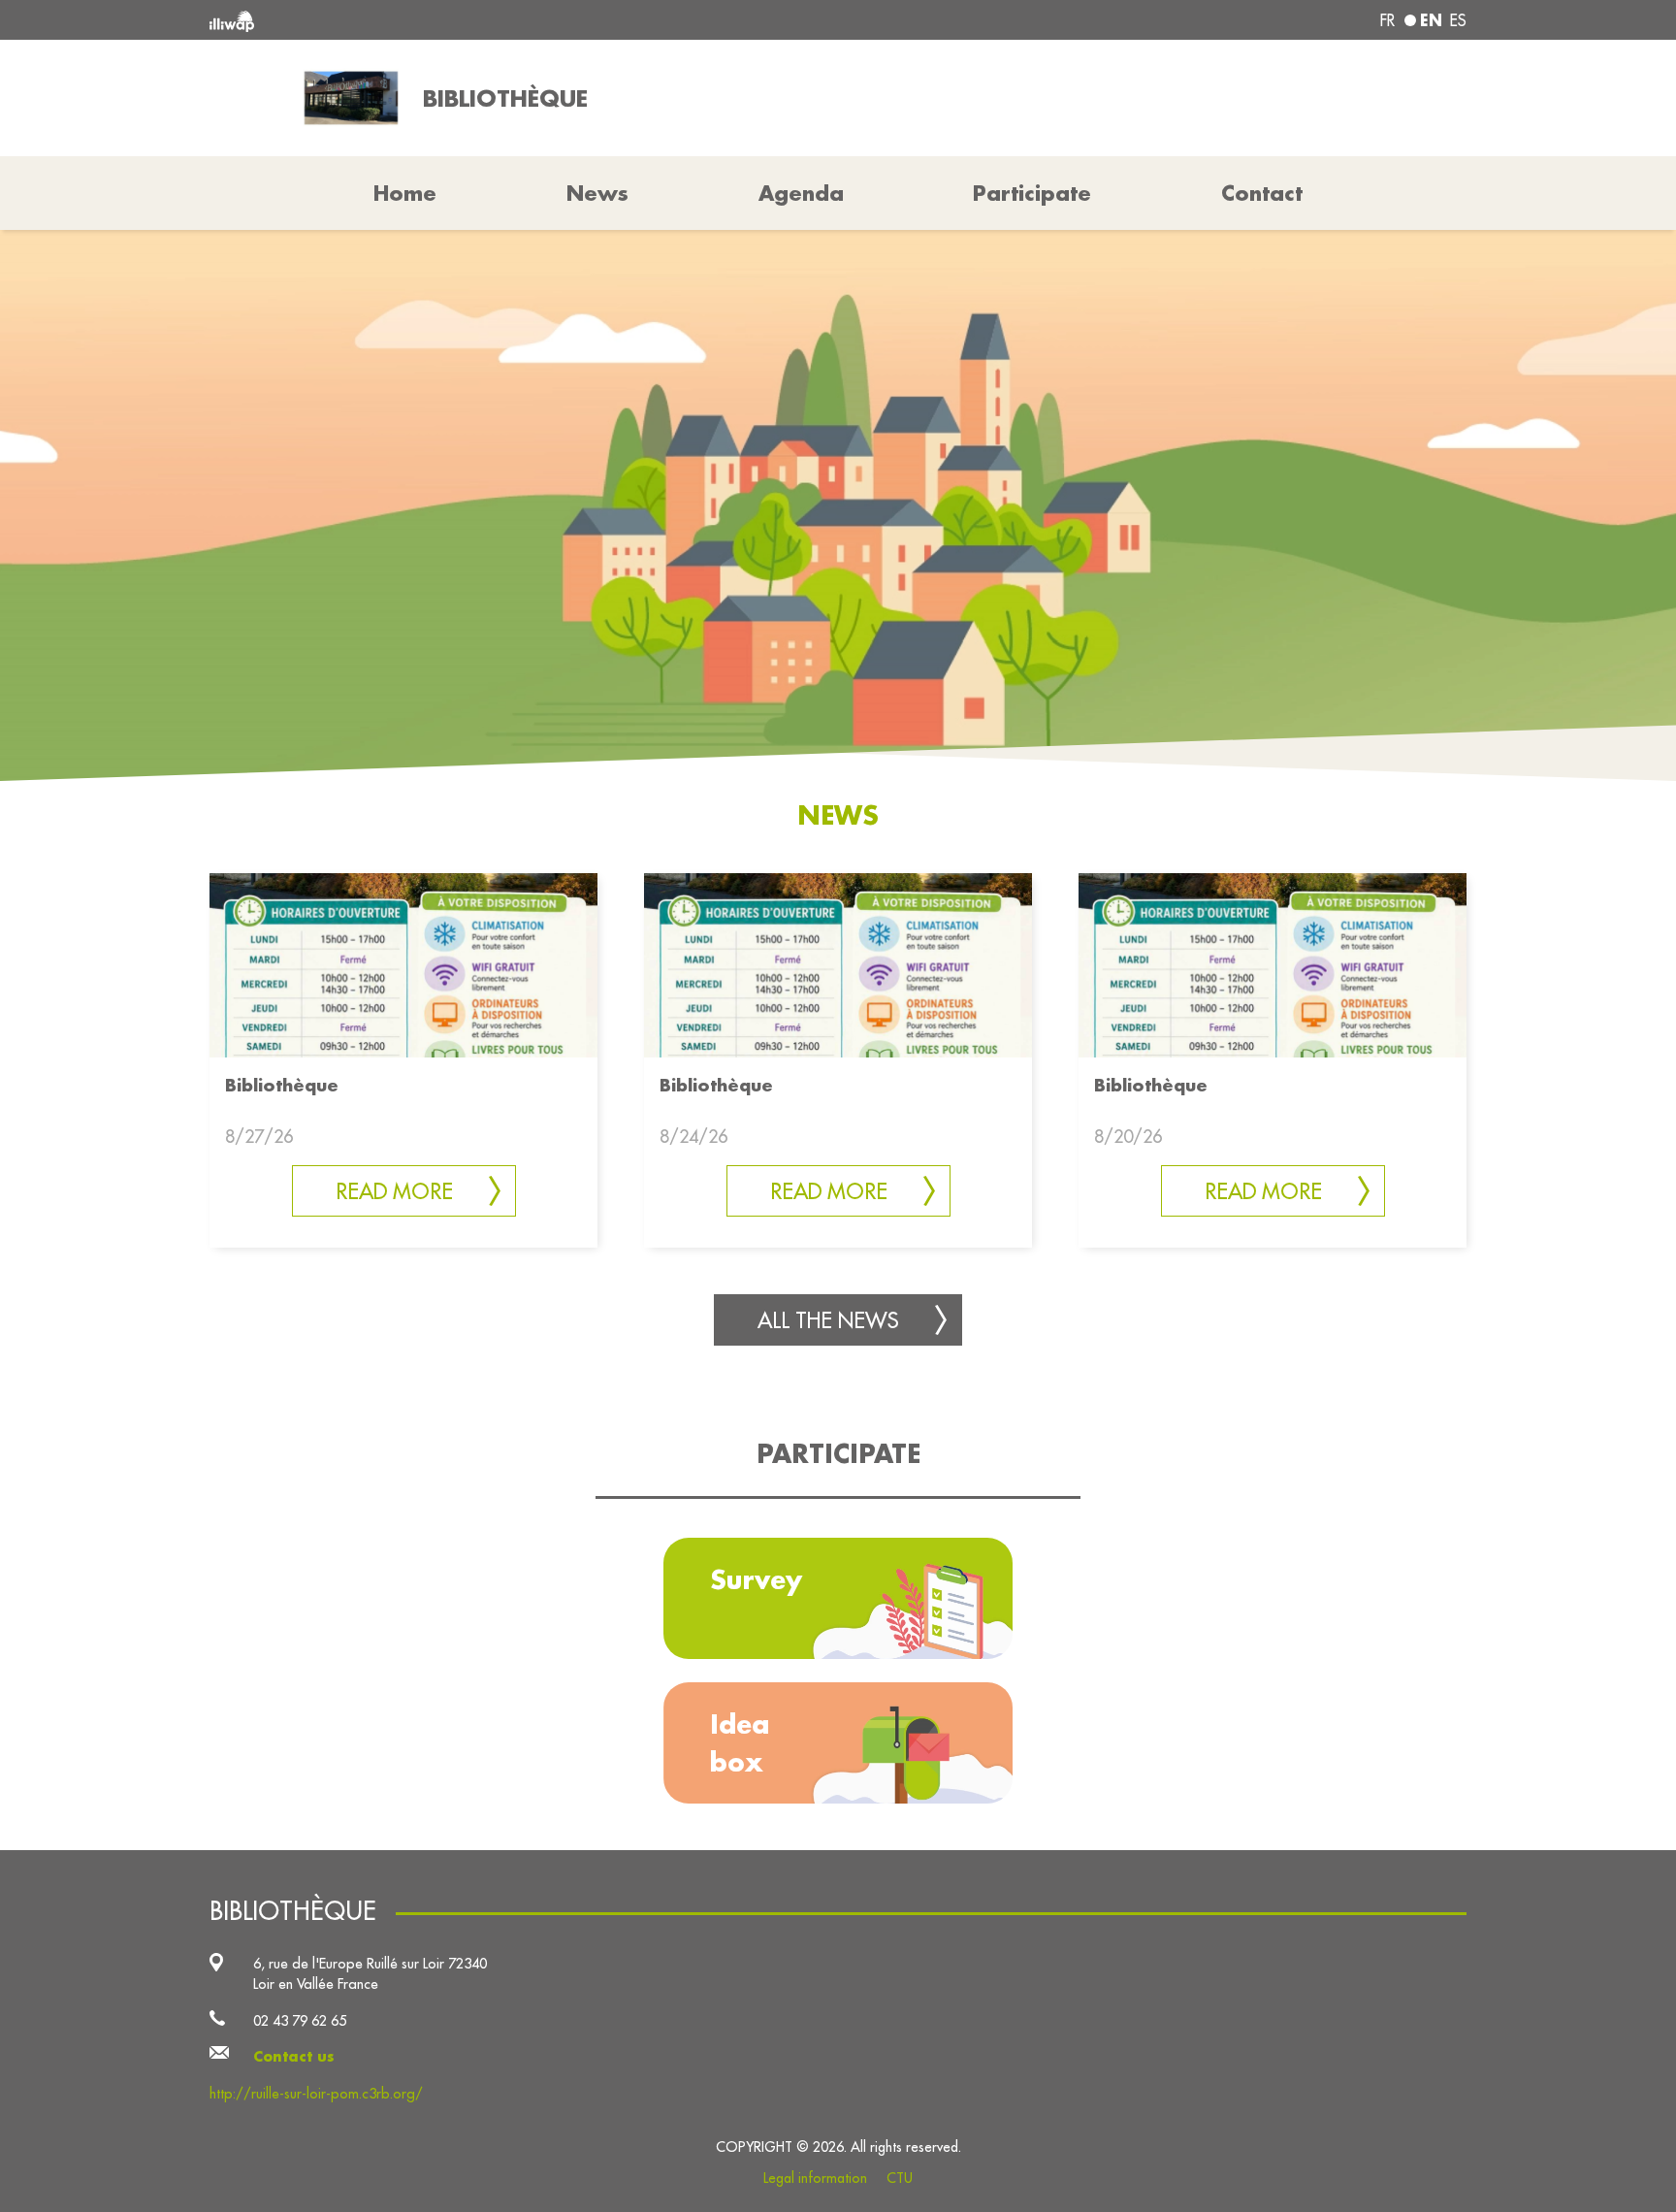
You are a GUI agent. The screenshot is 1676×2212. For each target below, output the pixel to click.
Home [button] (405, 193)
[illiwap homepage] (465, 20)
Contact (1262, 193)
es (1458, 20)
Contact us (294, 2056)
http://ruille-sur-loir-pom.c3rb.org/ (316, 2093)
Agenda (801, 193)
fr (1387, 20)
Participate (1032, 193)
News (597, 193)
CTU (900, 2178)
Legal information (815, 2178)
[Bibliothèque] (403, 964)
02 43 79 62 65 (300, 2020)
